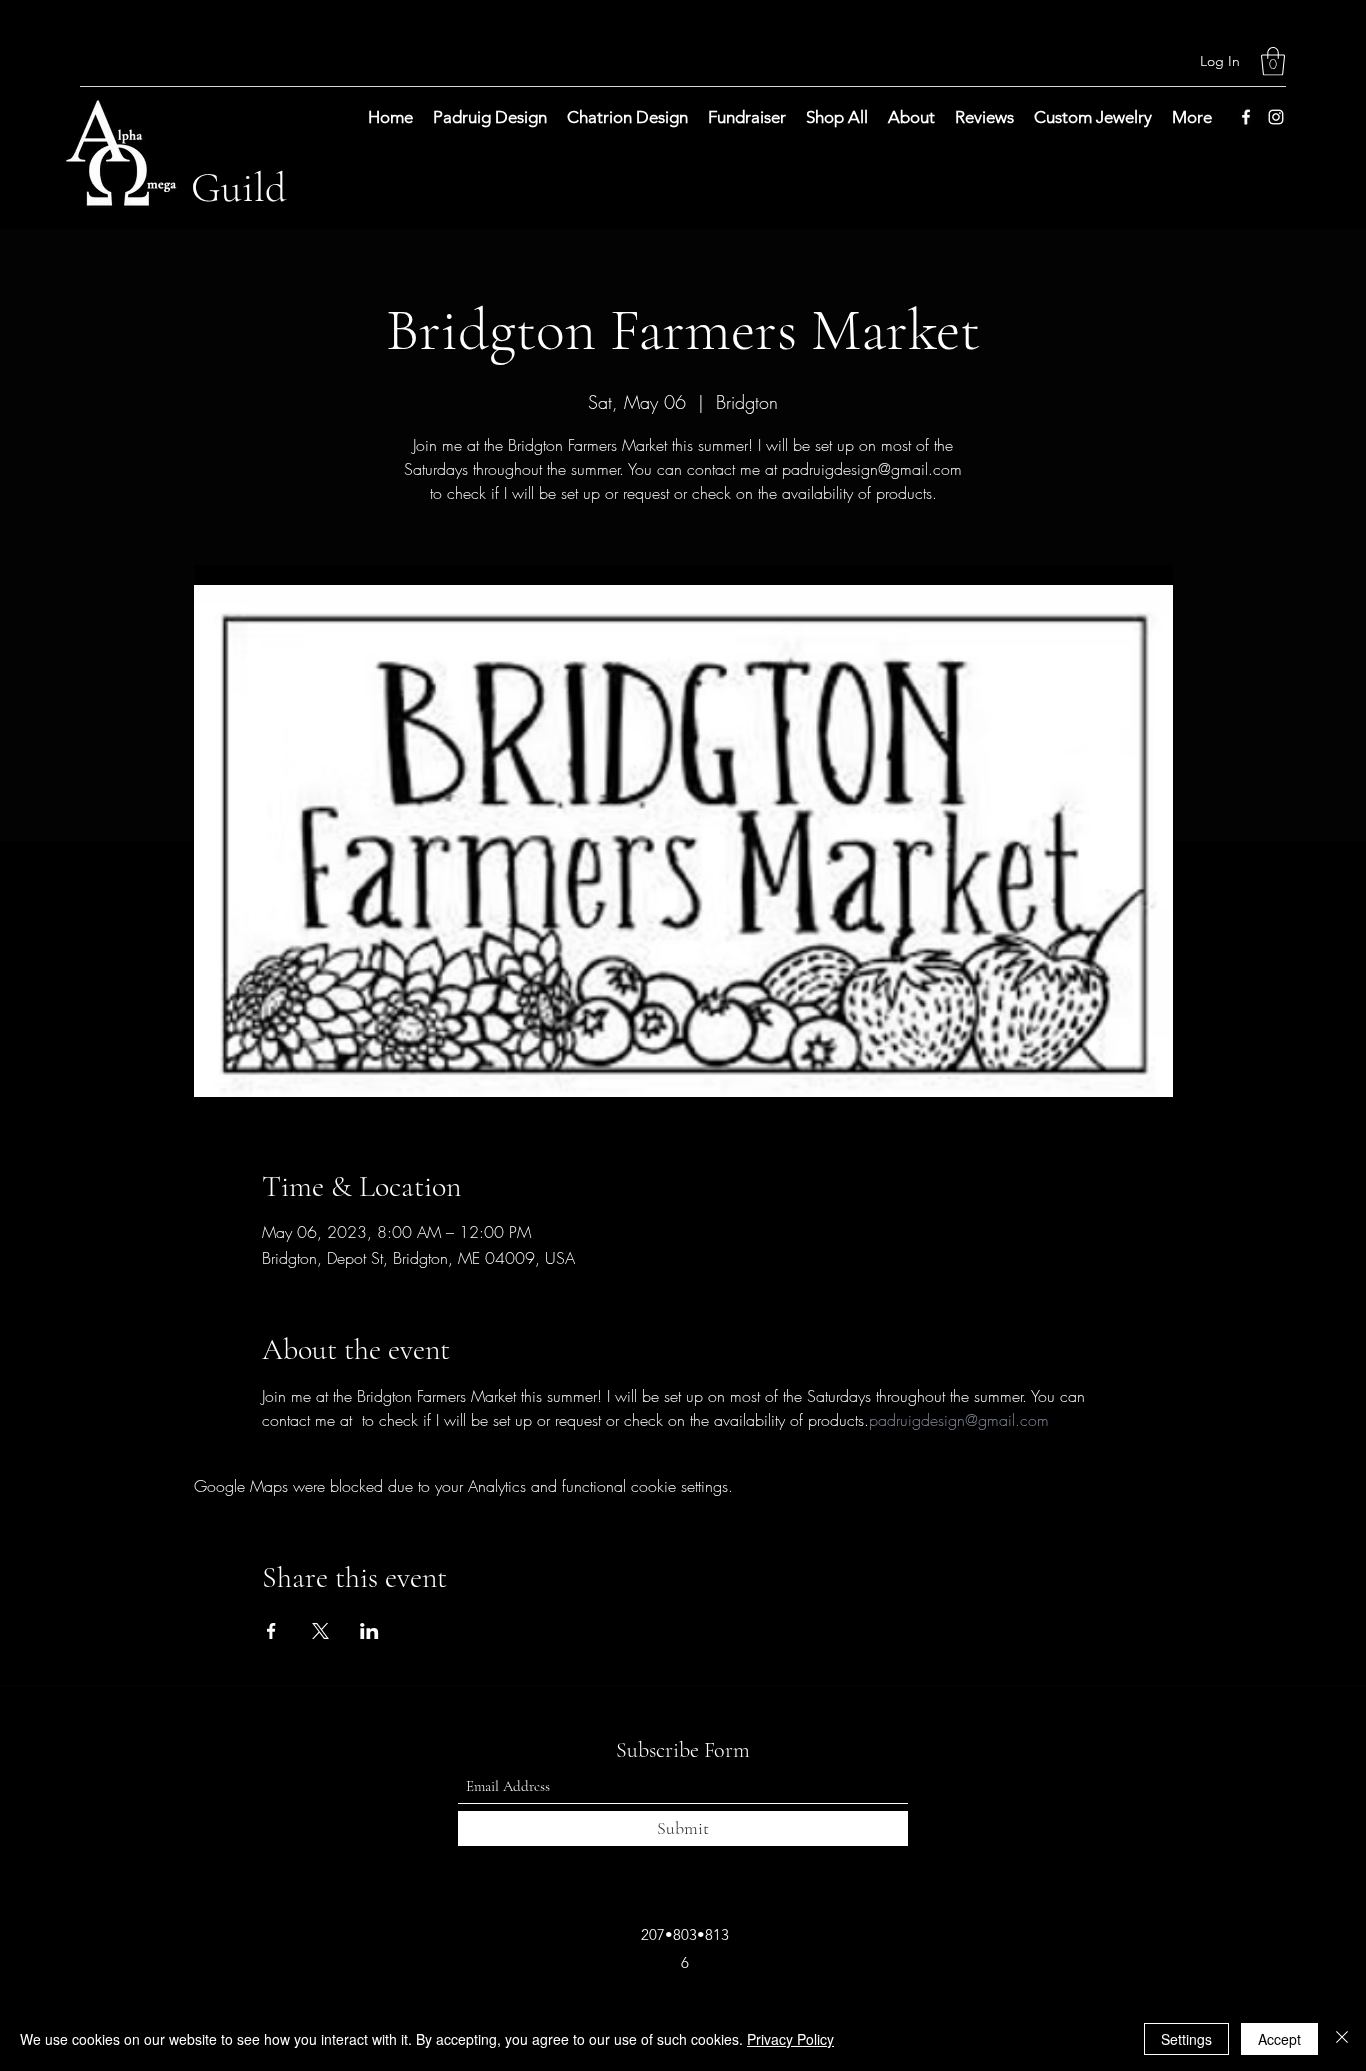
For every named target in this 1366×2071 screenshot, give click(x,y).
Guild (239, 187)
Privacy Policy (790, 2039)
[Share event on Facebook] (271, 1631)
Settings (1186, 2039)
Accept (1279, 2039)
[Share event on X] (320, 1631)
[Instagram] (1276, 117)
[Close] (1342, 2039)
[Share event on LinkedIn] (369, 1631)
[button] (1273, 61)
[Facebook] (1246, 117)
